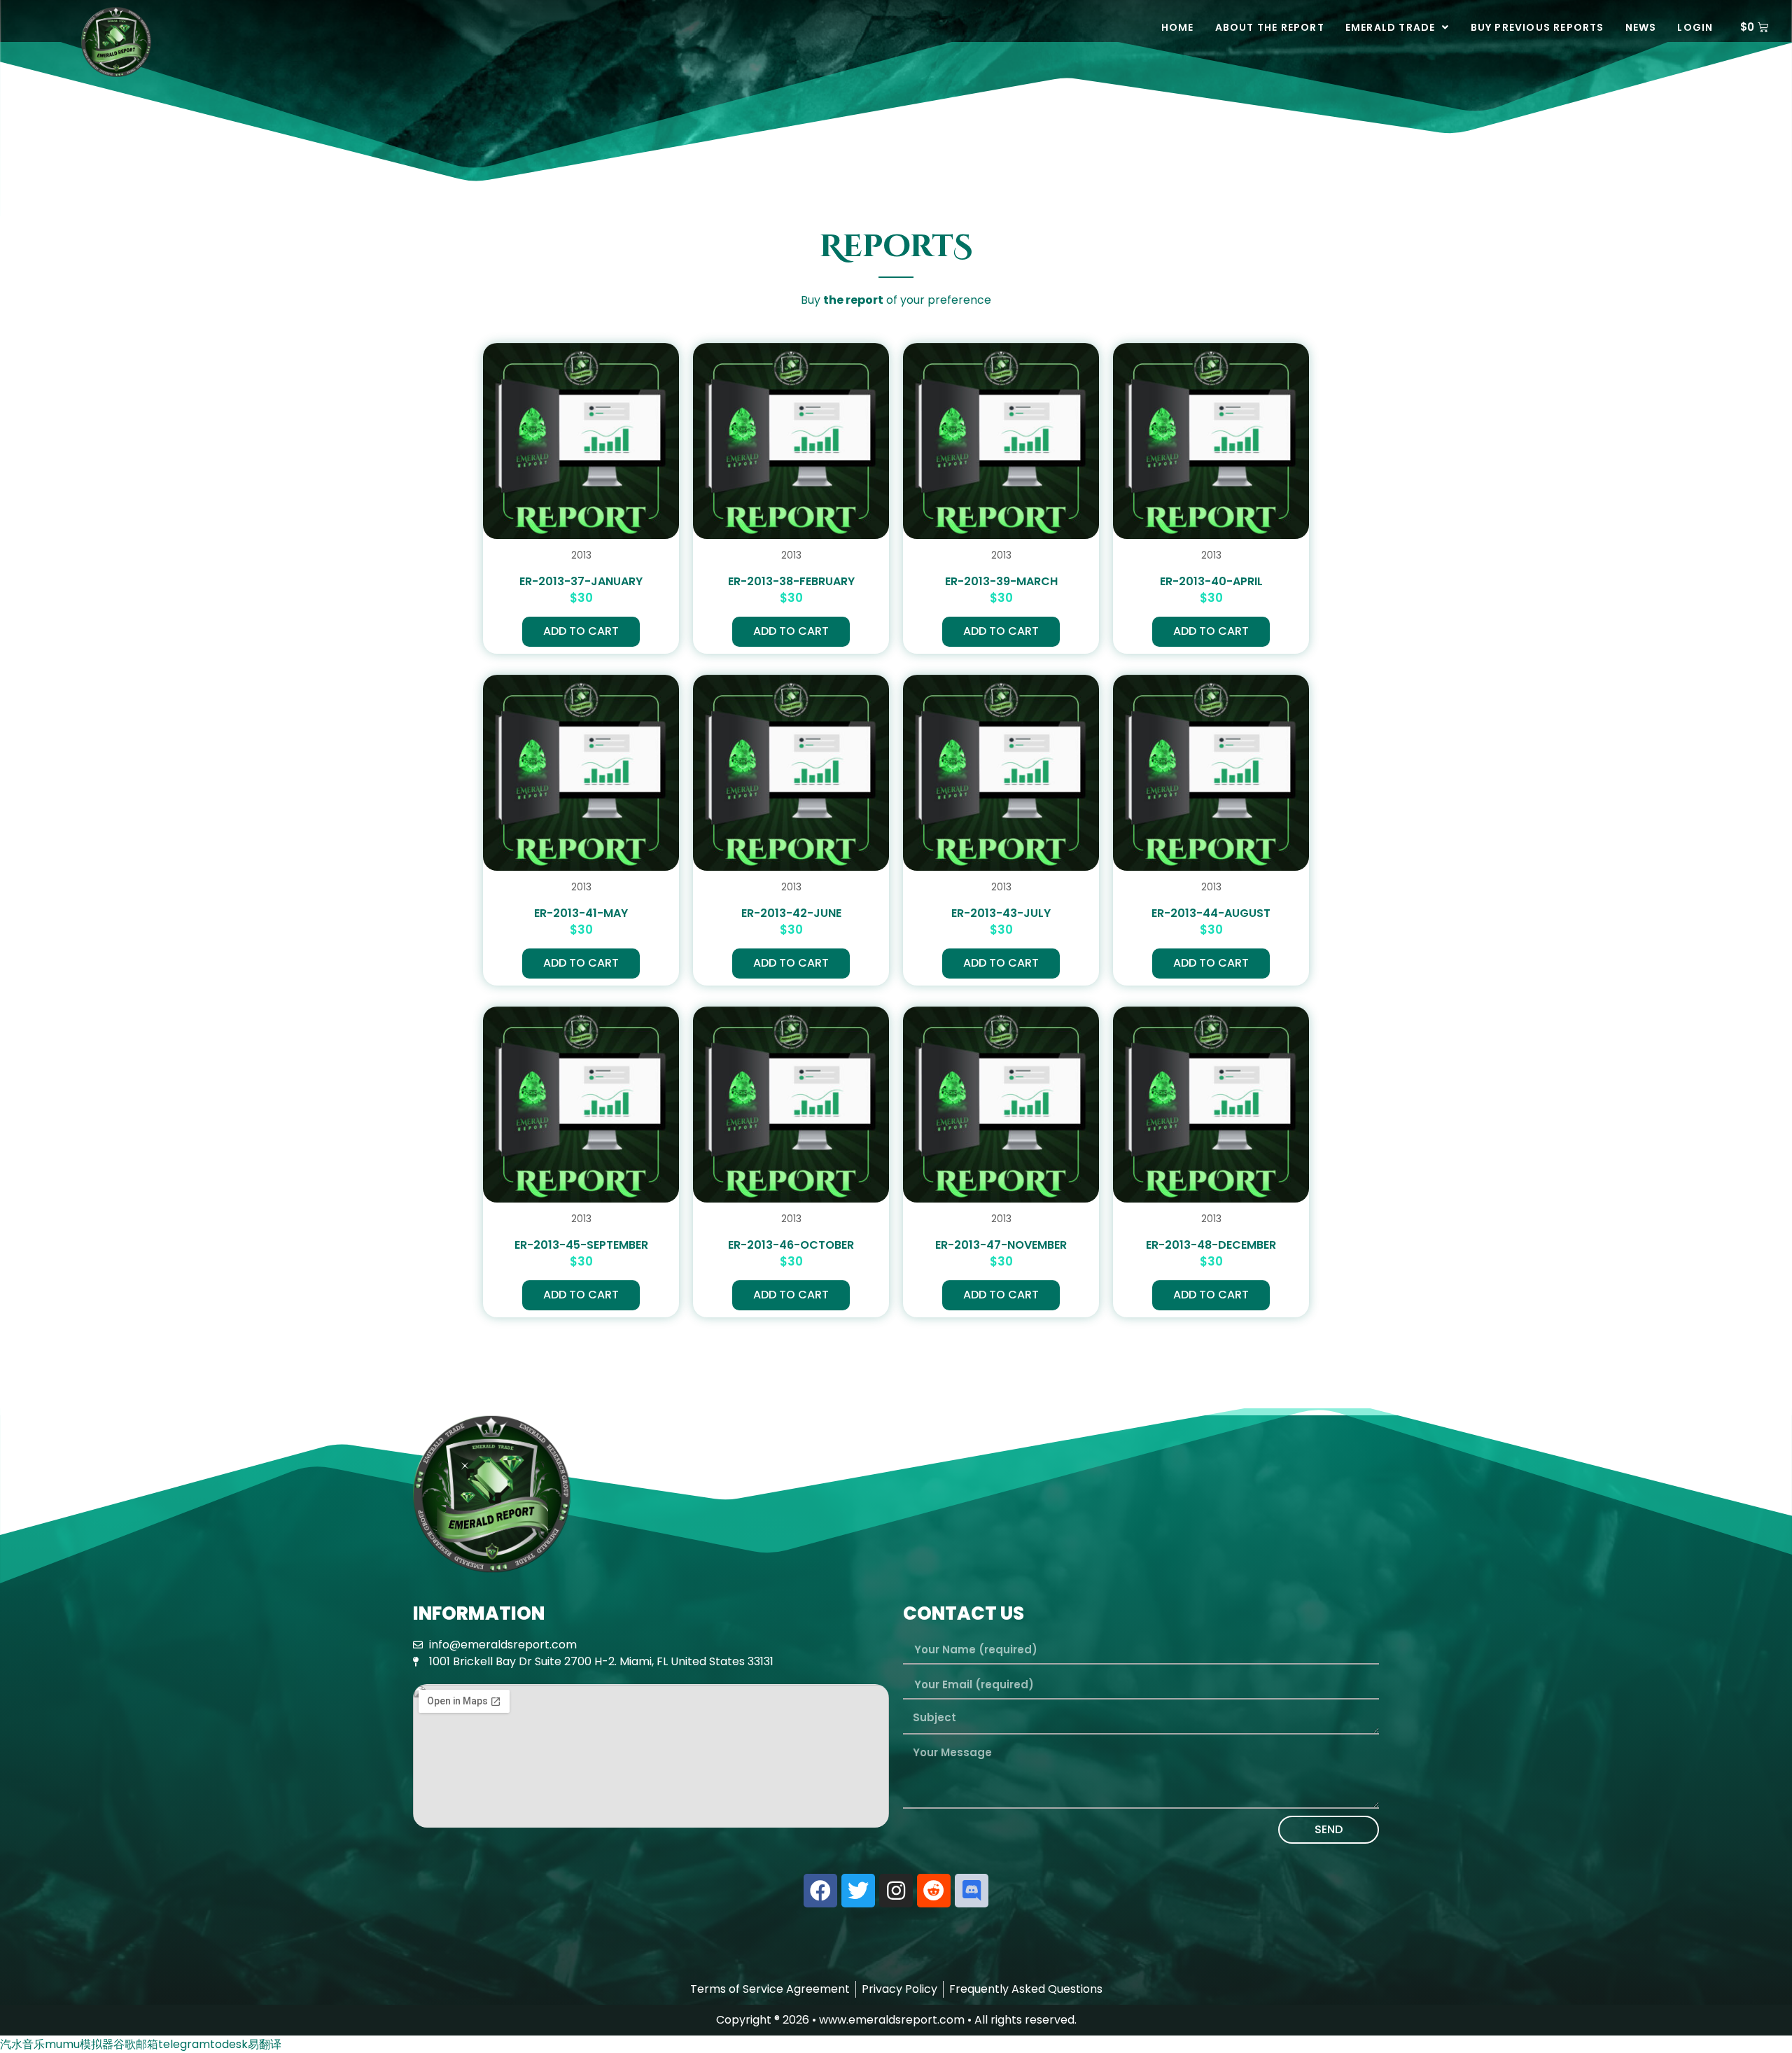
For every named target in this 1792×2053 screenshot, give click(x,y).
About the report (1270, 27)
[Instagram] (896, 1891)
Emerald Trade (1391, 27)
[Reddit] (934, 1891)
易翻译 (265, 2044)
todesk (229, 2044)
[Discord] (972, 1891)
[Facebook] (820, 1891)
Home (1178, 27)
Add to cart (581, 631)
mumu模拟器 (79, 2044)
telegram (184, 2044)
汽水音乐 (22, 2044)
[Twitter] (858, 1891)
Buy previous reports (1538, 27)
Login (1695, 27)
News (1641, 27)
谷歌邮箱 (136, 2044)
